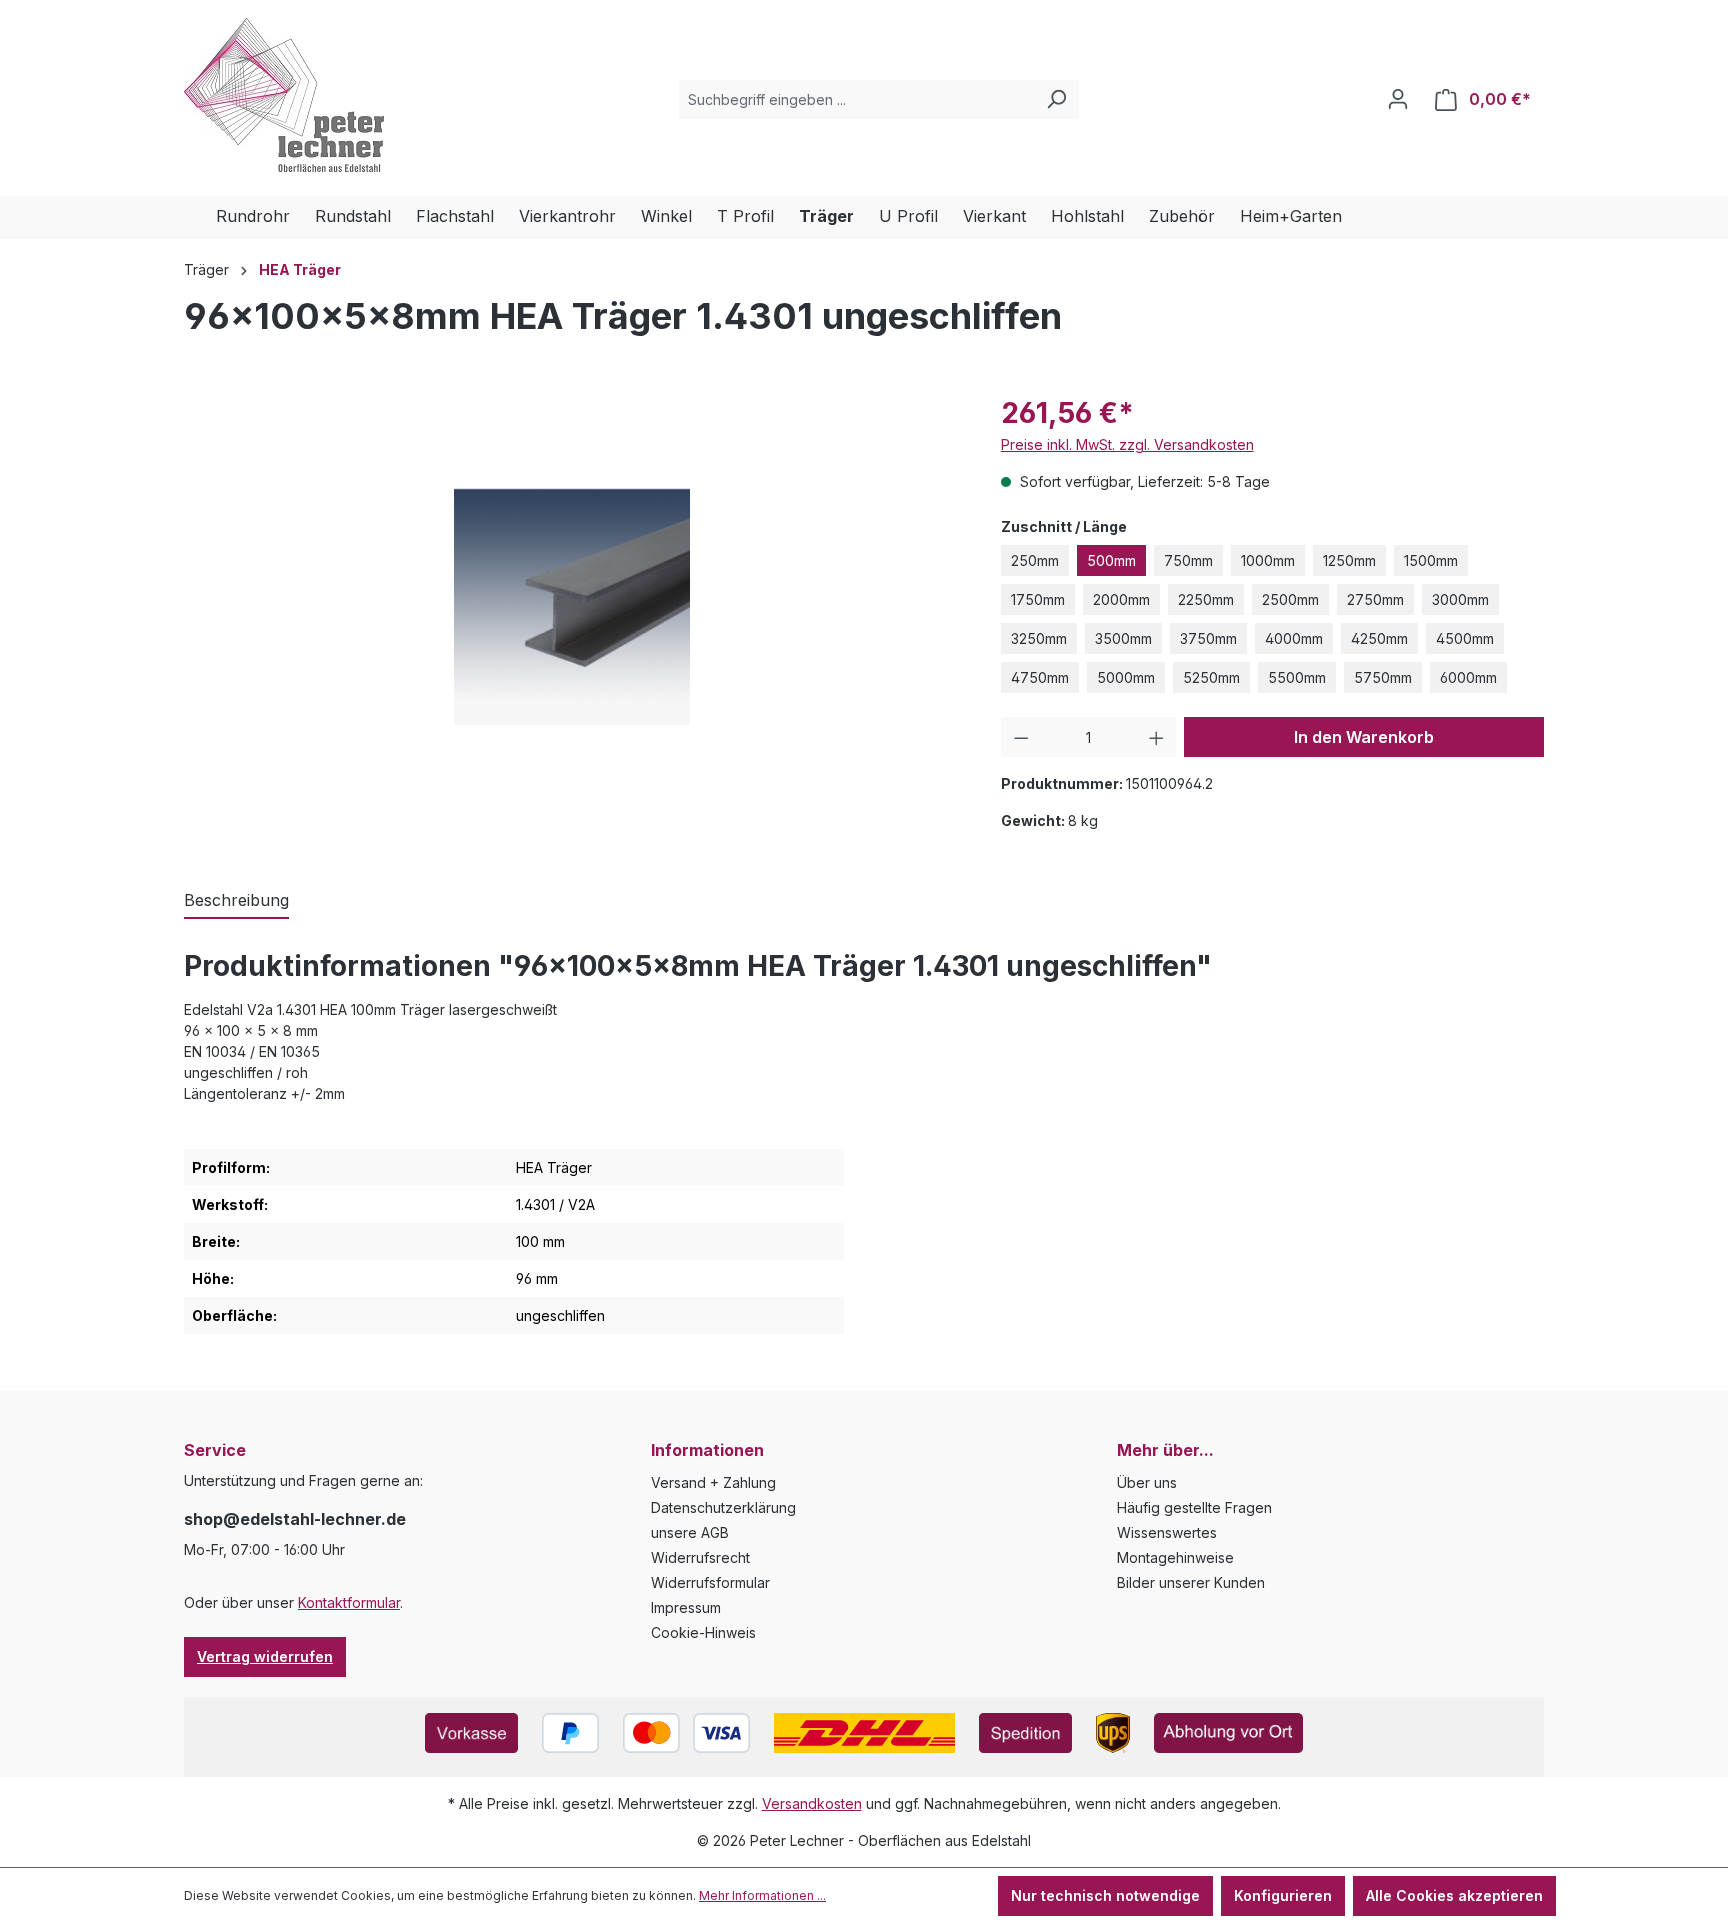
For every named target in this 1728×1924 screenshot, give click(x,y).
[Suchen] (1056, 99)
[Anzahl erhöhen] (1156, 737)
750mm (1188, 560)
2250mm (1206, 599)
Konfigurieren (1283, 1895)
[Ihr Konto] (1398, 99)
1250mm (1349, 560)
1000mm (1268, 560)
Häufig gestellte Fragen (1194, 1507)
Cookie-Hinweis (703, 1632)
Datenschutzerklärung (723, 1507)
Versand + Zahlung (713, 1482)
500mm (1111, 560)
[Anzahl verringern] (1021, 737)
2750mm (1375, 599)
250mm (1035, 560)
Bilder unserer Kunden (1191, 1582)
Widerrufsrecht (700, 1557)
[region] (572, 607)
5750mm (1383, 677)
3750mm (1208, 638)
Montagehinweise (1175, 1557)
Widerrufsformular (710, 1582)
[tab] (236, 901)
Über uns (1147, 1482)
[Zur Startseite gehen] (284, 95)
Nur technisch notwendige (1105, 1895)
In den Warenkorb (1364, 737)
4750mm (1040, 677)
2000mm (1121, 599)
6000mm (1468, 677)
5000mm (1126, 677)
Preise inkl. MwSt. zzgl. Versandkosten (1127, 444)
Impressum (686, 1607)
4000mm (1294, 638)
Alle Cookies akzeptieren (1454, 1895)
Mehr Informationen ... (762, 1895)
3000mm (1460, 599)
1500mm (1431, 560)
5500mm (1297, 677)
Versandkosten (812, 1803)
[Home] (200, 217)
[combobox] (856, 99)
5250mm (1211, 677)
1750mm (1038, 599)
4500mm (1465, 638)
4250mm (1379, 638)
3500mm (1123, 638)
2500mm (1290, 599)
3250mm (1039, 638)
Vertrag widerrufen (265, 1656)
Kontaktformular (349, 1602)
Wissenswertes (1167, 1532)
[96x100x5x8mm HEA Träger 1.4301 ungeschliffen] (572, 607)
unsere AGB (690, 1532)
